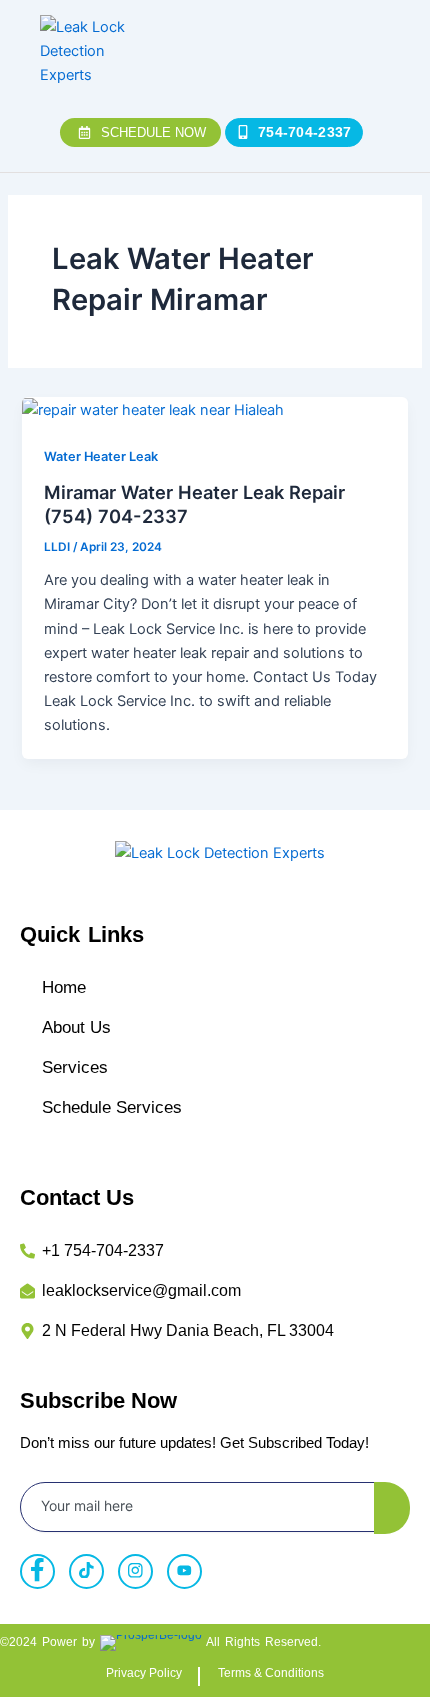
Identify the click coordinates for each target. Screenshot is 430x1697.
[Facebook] (37, 1571)
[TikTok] (86, 1571)
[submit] (392, 1508)
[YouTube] (184, 1571)
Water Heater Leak (101, 456)
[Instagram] (135, 1571)
